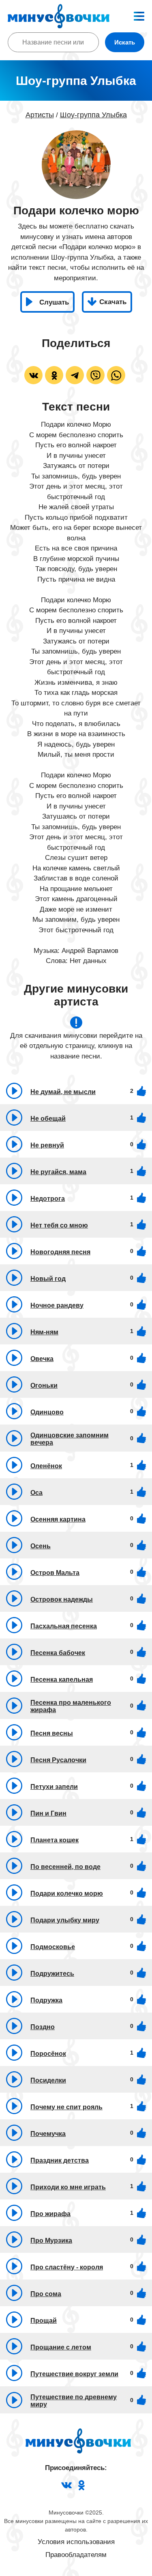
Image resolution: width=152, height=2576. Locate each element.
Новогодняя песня (60, 1252)
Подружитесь (52, 1974)
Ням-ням (44, 1332)
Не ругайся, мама (58, 1172)
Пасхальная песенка (64, 1626)
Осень (41, 1546)
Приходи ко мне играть (68, 2187)
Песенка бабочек (58, 1653)
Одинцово (47, 1412)
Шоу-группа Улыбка (93, 115)
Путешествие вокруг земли (74, 2374)
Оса (36, 1493)
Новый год (48, 1279)
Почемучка (48, 2134)
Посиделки (48, 2080)
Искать (125, 42)
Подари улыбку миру (65, 1920)
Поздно (43, 2027)
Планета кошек (55, 1840)
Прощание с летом (61, 2347)
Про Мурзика (51, 2241)
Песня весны (52, 1733)
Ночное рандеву (57, 1305)
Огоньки (44, 1385)
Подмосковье (53, 1947)
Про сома (46, 2294)
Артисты (40, 115)
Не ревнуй (47, 1145)
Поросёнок (48, 2054)
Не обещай (48, 1119)
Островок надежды (62, 1599)
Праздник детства (60, 2160)
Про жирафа (50, 2214)
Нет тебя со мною (59, 1225)
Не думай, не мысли (63, 1092)
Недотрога (48, 1199)
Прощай (44, 2321)
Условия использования (76, 2542)
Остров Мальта (55, 1573)
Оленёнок (46, 1466)
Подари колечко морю (67, 1893)
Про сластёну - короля (67, 2267)
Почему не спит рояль (66, 2107)
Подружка (46, 2000)
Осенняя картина (58, 1519)
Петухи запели (54, 1787)
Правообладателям (76, 2555)
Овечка (42, 1359)
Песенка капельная (62, 1680)
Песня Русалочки (58, 1760)
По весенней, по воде (65, 1867)
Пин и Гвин (48, 1813)
